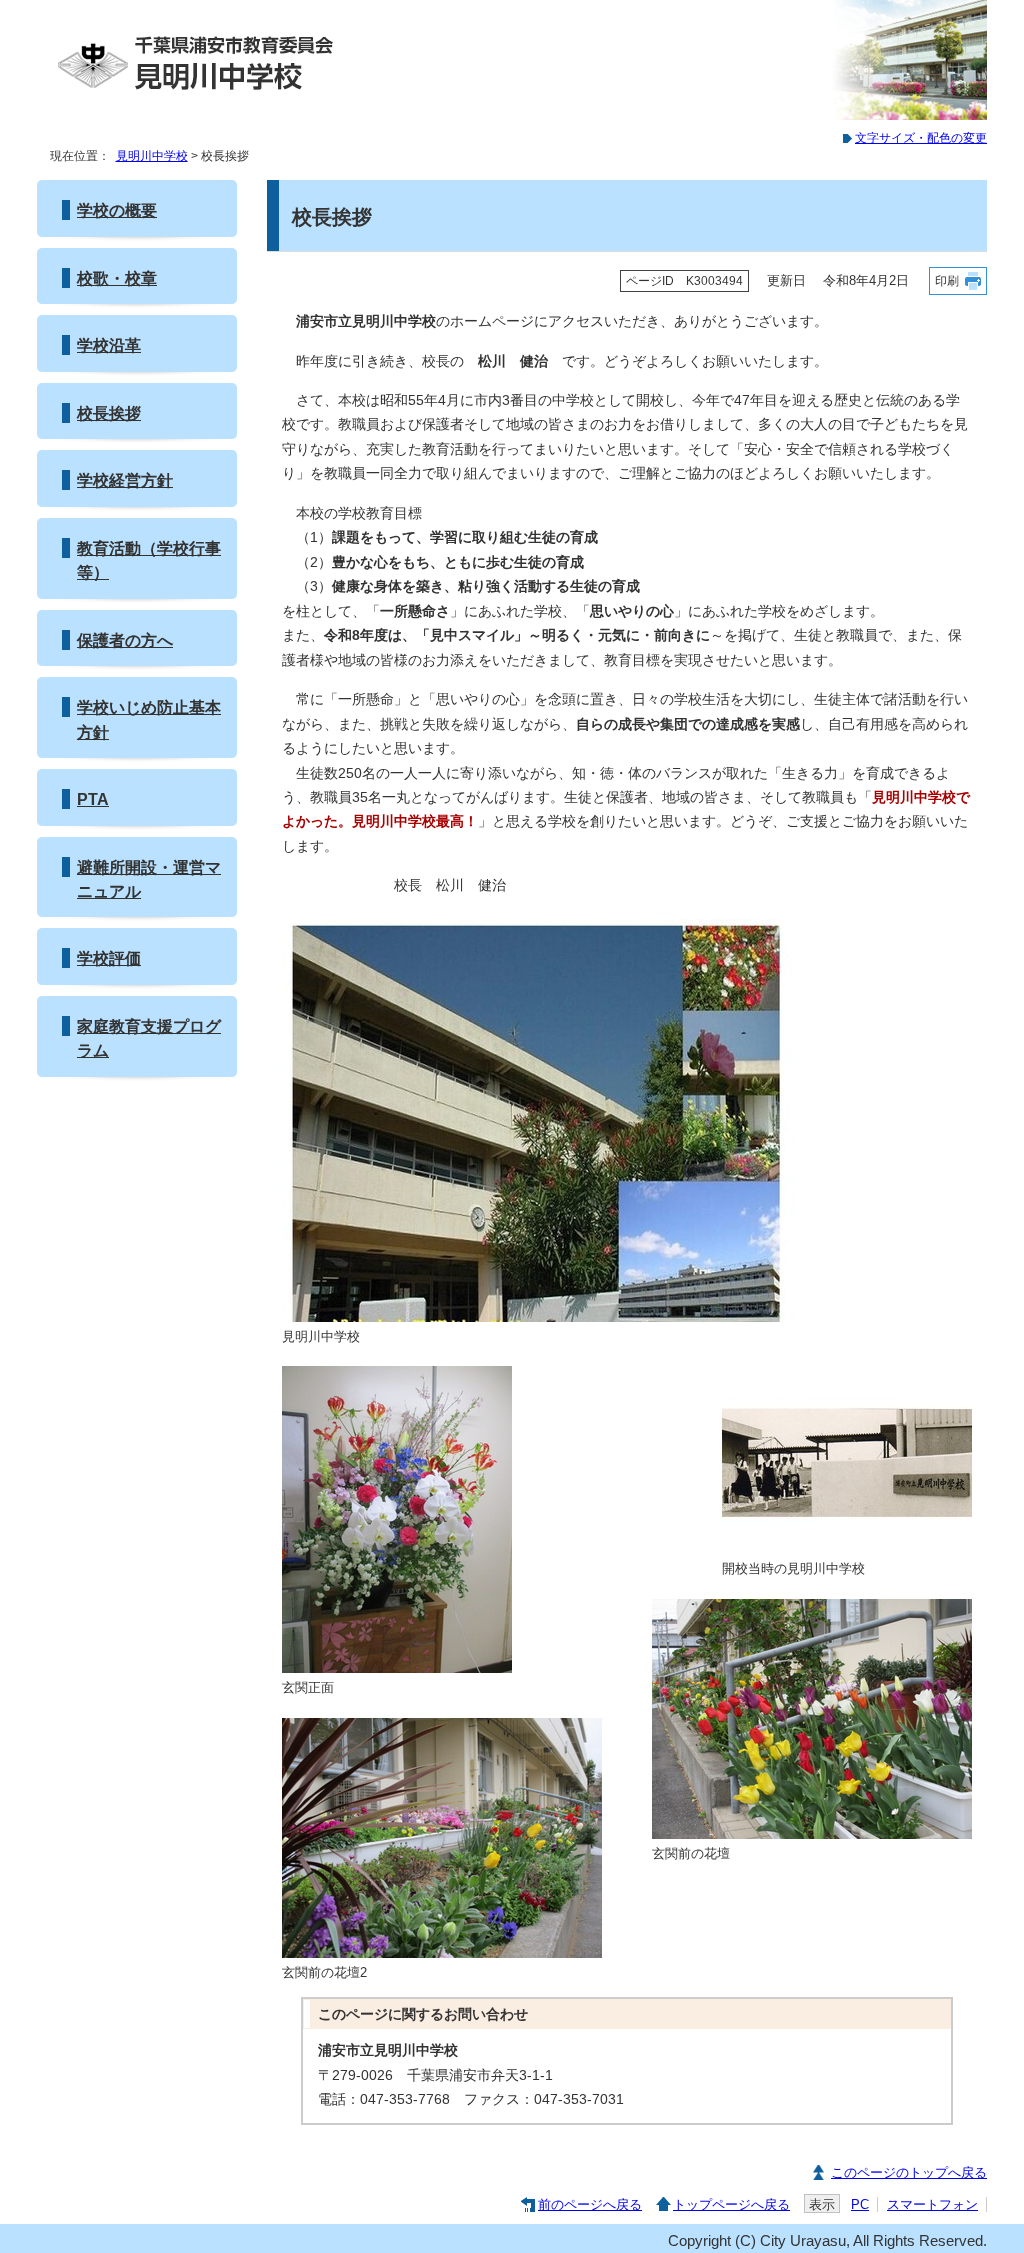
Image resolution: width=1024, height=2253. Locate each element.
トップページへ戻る (731, 2204)
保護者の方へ (125, 640)
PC (860, 2204)
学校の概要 (117, 210)
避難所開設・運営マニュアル (149, 879)
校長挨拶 (109, 413)
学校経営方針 (125, 480)
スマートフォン (932, 2204)
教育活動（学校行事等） (149, 560)
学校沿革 (109, 345)
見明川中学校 (152, 156)
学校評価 (109, 958)
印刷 (947, 281)
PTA (93, 799)
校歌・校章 (117, 278)
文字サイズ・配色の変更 (921, 138)
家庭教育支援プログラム (149, 1038)
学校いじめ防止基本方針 (149, 719)
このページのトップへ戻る (909, 2172)
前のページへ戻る (590, 2204)
